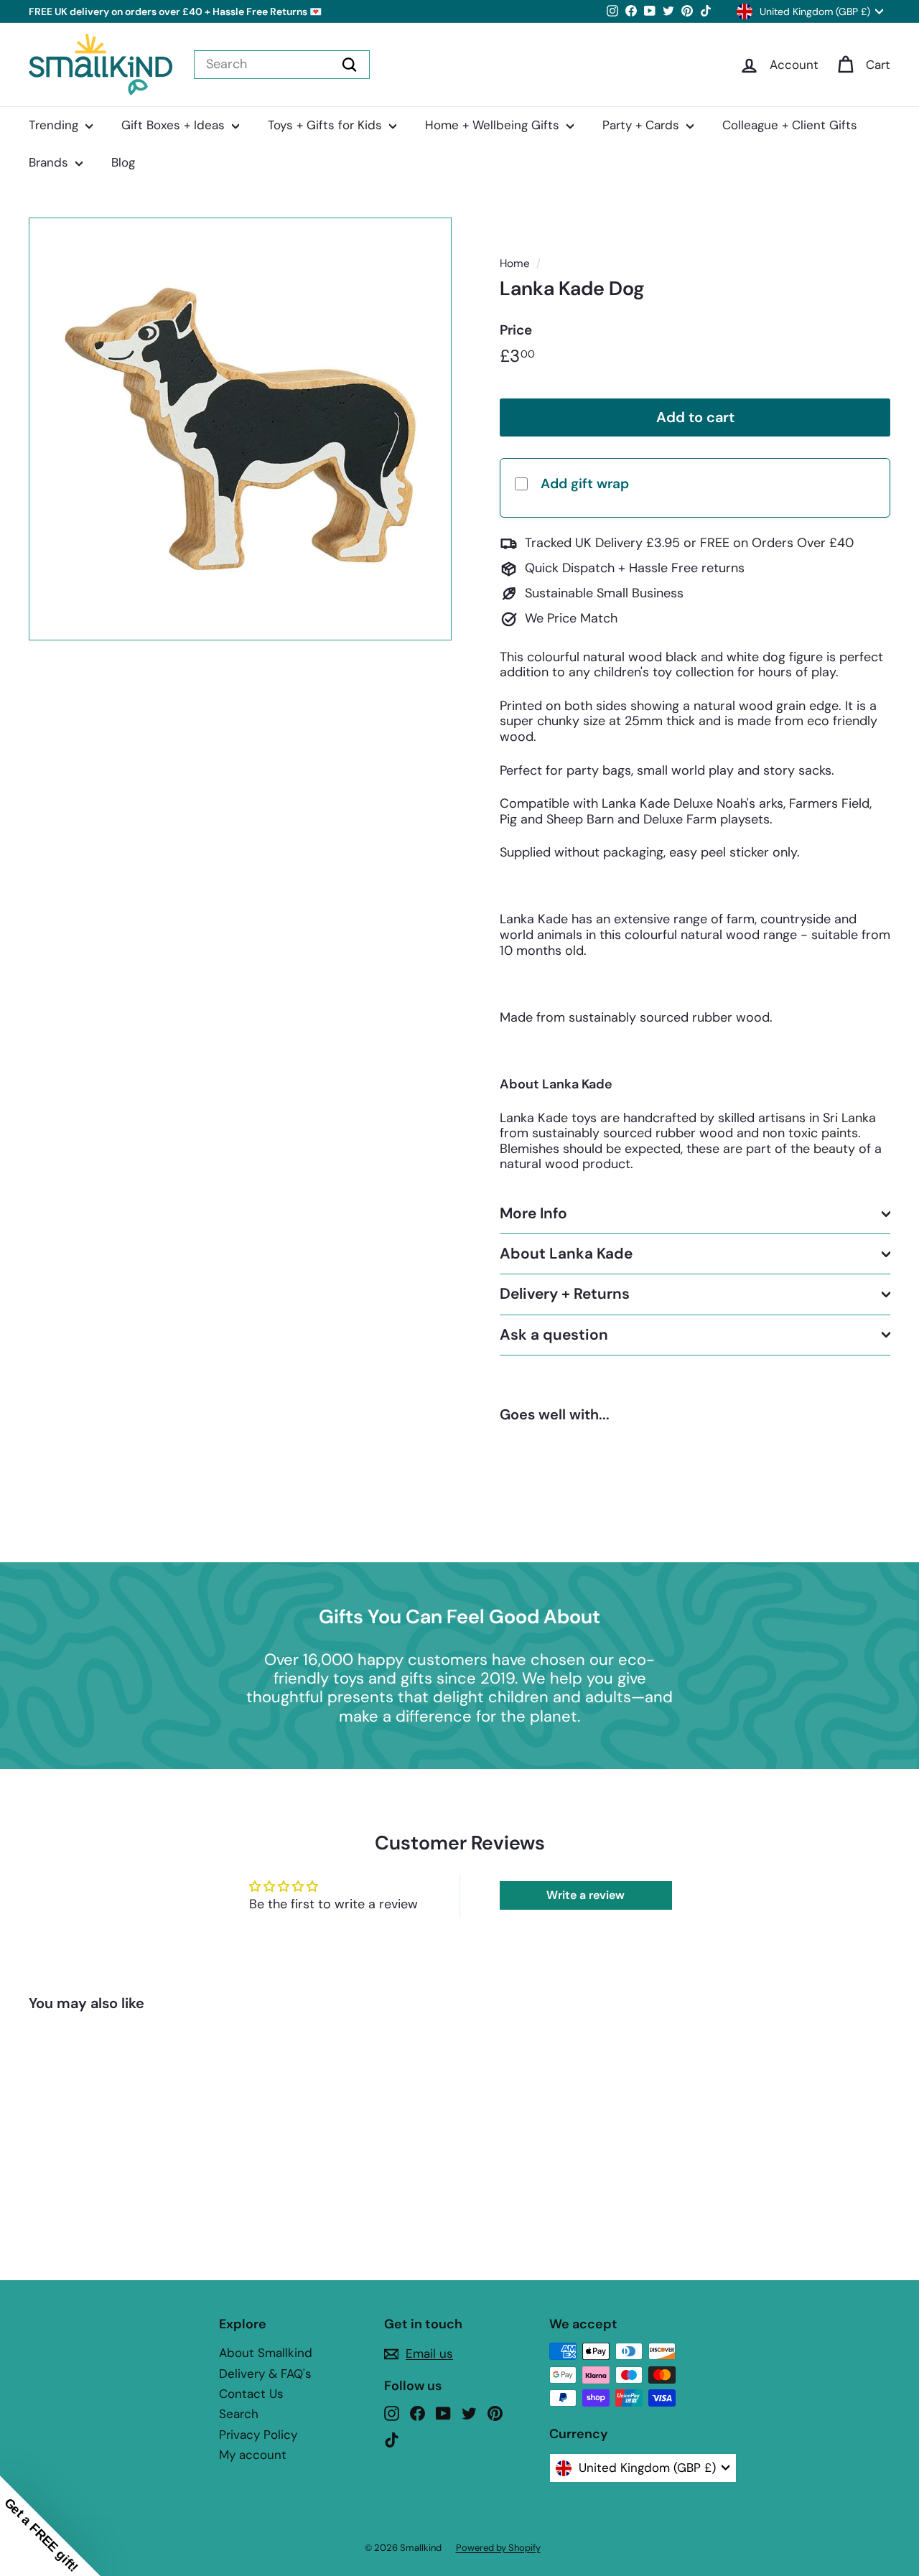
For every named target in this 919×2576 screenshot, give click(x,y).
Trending (55, 125)
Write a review (586, 1895)
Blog (123, 162)
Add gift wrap (585, 484)
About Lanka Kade (566, 1254)
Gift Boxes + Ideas (175, 125)
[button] (50, 2526)
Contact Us (251, 2394)
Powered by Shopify (498, 2548)
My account (253, 2455)
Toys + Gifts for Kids (327, 125)
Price (516, 331)
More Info (533, 1213)
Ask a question (554, 1335)
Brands (50, 162)
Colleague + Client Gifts (790, 125)
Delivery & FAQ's (265, 2374)
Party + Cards (643, 125)
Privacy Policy (258, 2435)
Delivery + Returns (565, 1294)
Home (515, 263)
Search (239, 2414)
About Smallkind (266, 2353)
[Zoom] (240, 429)
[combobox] (282, 65)
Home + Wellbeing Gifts (494, 125)
